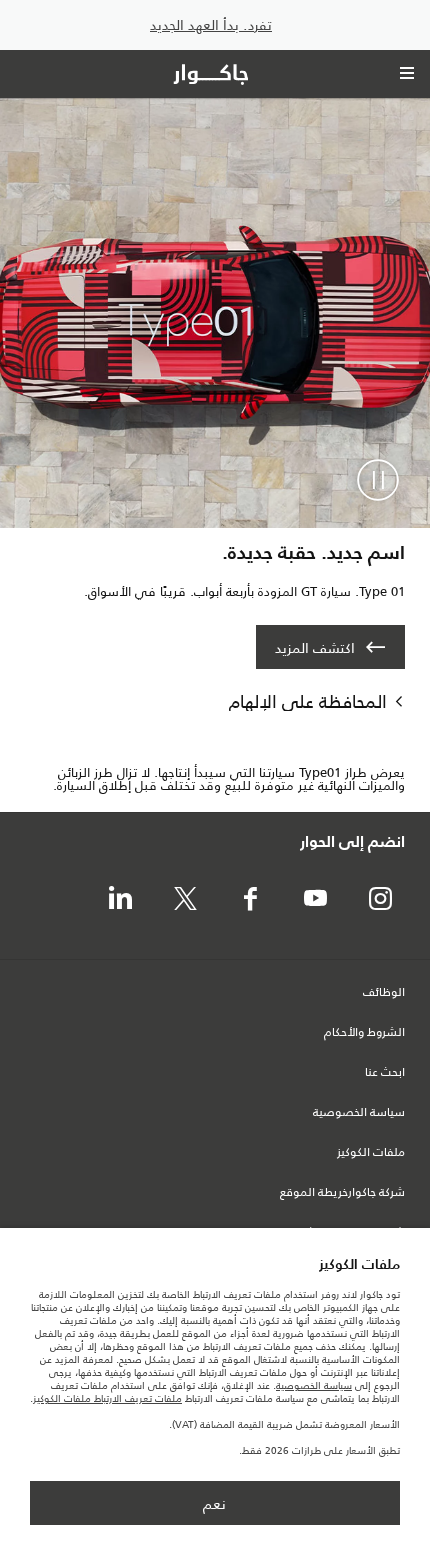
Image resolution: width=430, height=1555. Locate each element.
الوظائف (384, 993)
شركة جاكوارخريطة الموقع (342, 1193)
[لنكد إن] (120, 900)
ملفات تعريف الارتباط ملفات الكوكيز (107, 1398)
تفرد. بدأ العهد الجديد (211, 25)
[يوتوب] (315, 900)
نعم (214, 1504)
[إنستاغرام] (380, 900)
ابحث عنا (385, 1073)
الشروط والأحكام (364, 1033)
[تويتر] (185, 900)
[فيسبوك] (250, 900)
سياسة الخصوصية (359, 1113)
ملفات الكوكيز (371, 1153)
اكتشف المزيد (315, 648)
